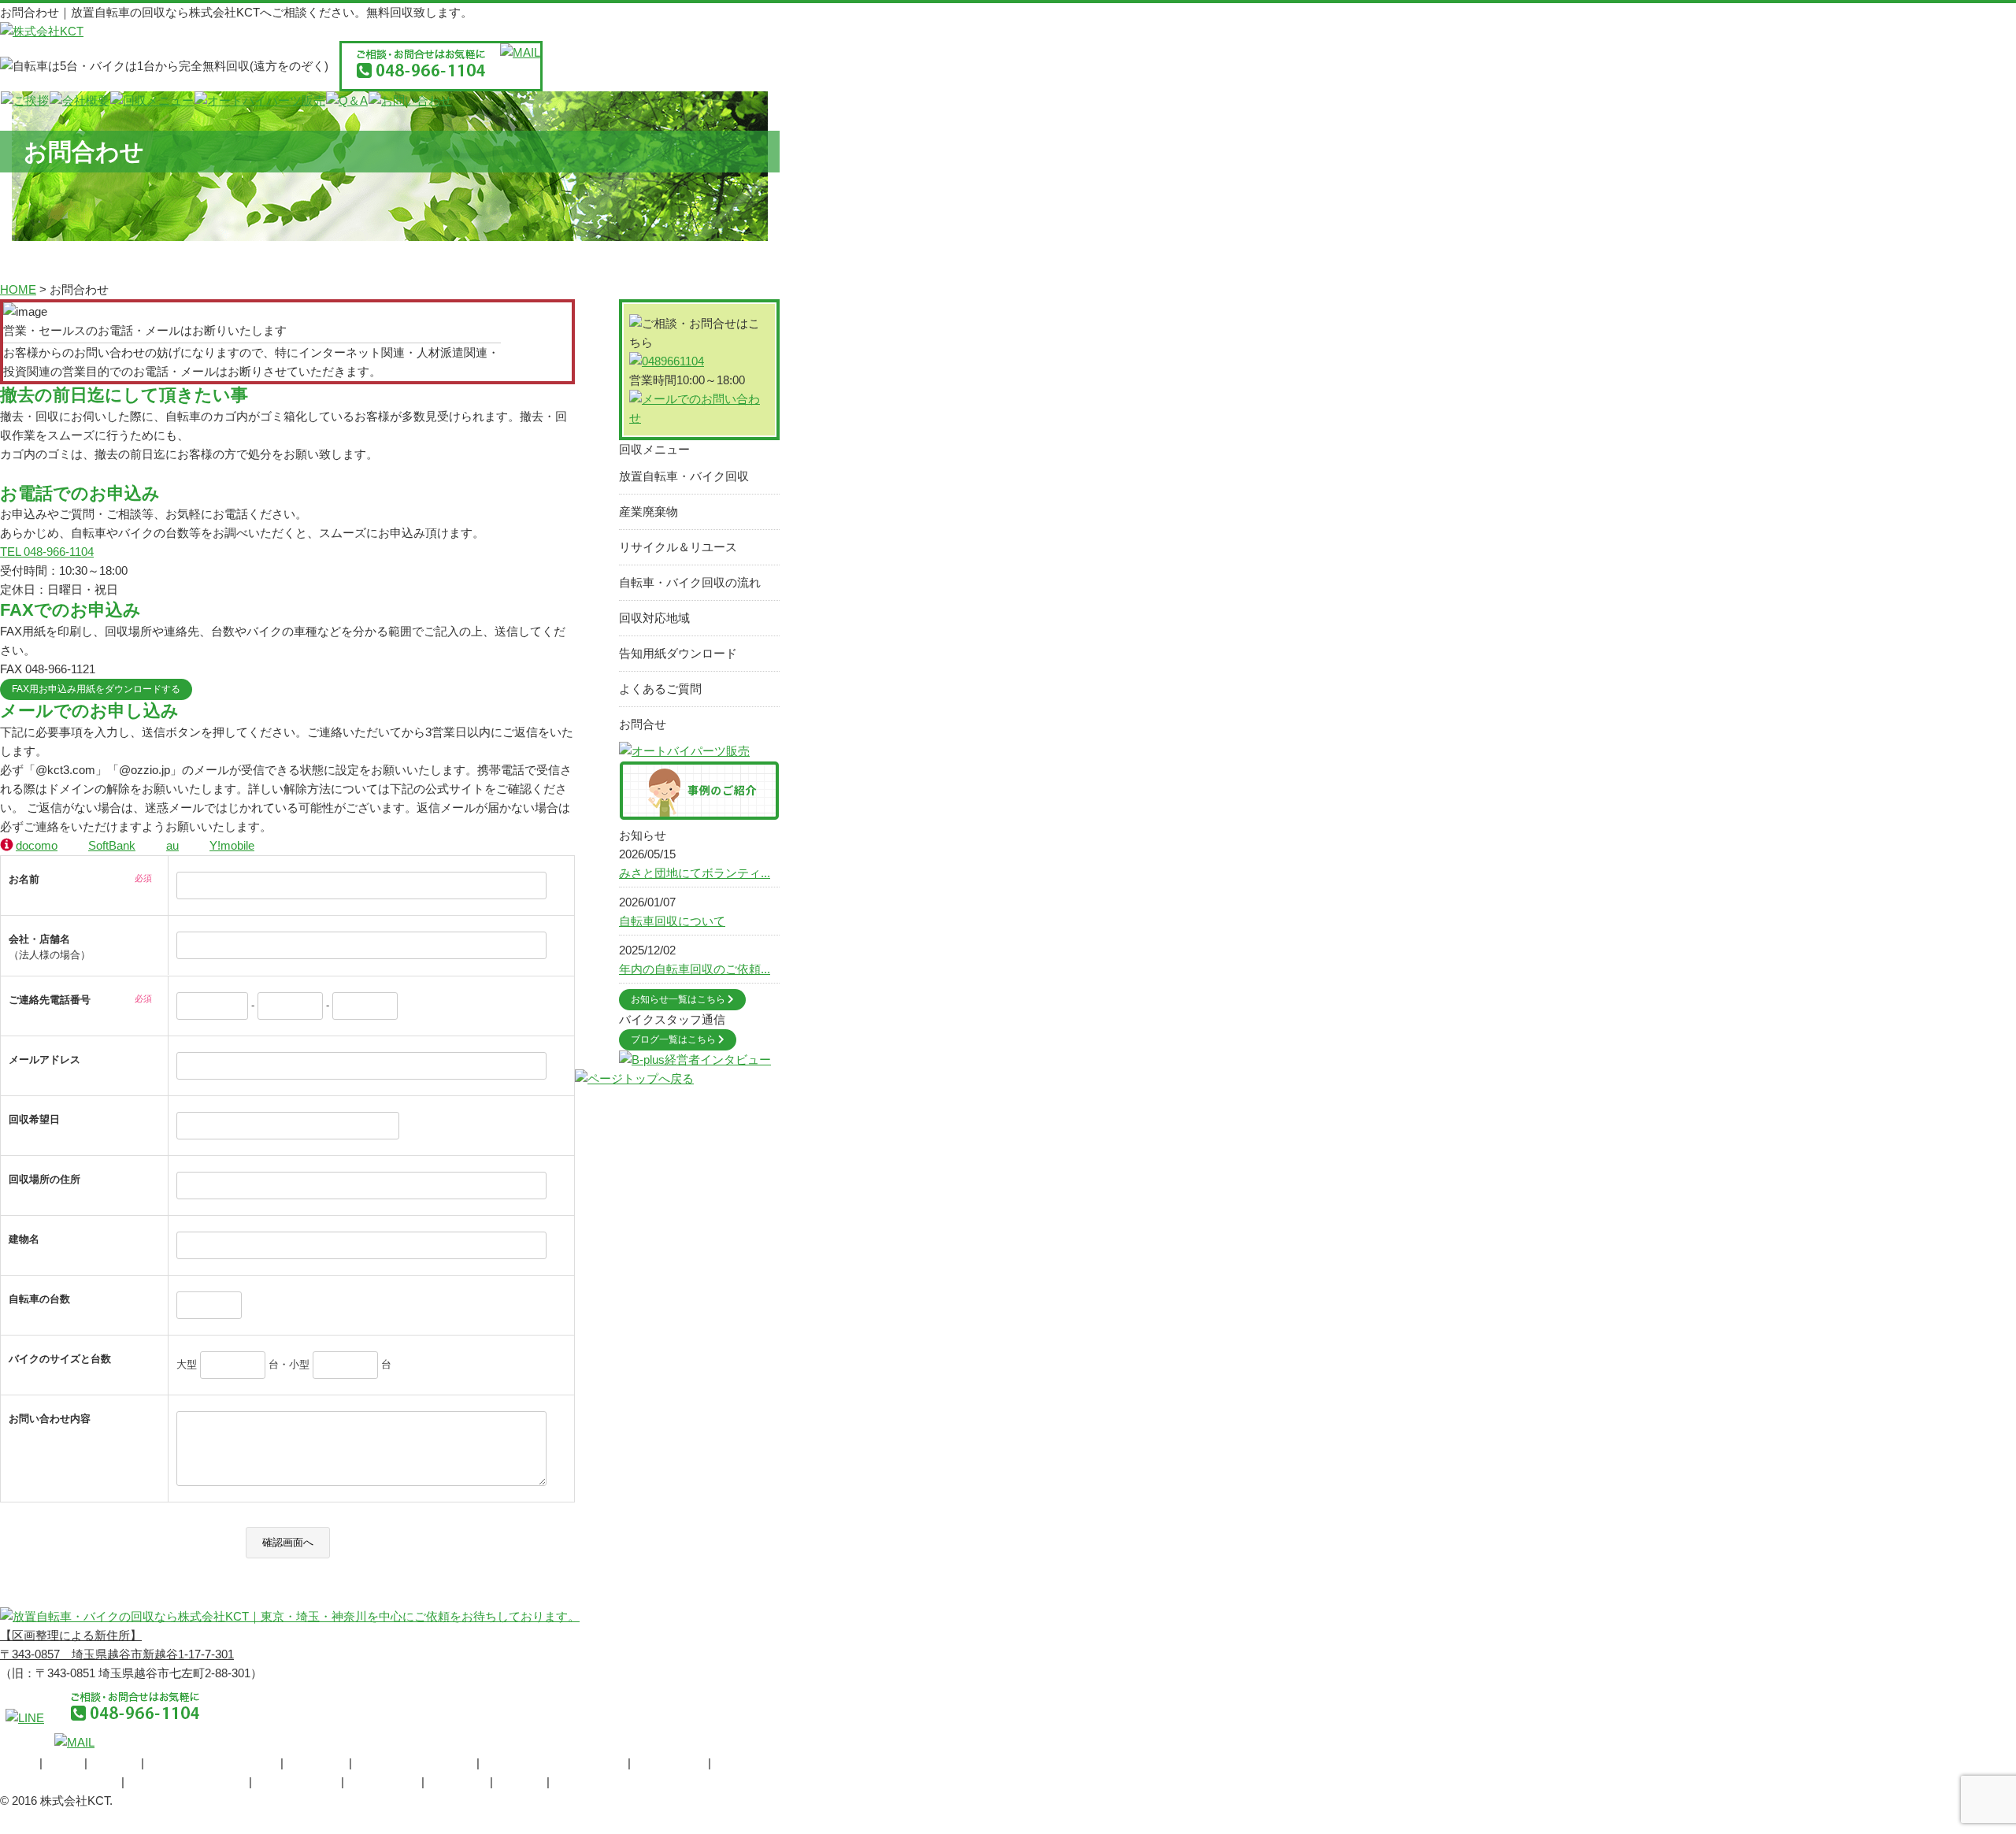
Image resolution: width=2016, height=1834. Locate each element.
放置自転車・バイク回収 (684, 476)
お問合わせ (457, 1782)
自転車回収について (672, 921)
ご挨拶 (63, 1763)
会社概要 (114, 1763)
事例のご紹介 (383, 1782)
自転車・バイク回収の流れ (690, 582)
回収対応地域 (654, 618)
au (172, 845)
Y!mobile (232, 845)
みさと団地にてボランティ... (695, 873)
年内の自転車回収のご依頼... (695, 969)
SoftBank (112, 845)
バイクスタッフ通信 (606, 1782)
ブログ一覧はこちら (674, 1039)
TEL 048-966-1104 (47, 552)
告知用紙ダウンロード (678, 653)
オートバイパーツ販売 (187, 1782)
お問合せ (643, 724)
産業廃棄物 (649, 511)
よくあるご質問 (660, 689)
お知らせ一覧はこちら (679, 999)
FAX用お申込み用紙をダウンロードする (96, 689)
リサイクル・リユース (414, 1763)
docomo (37, 845)
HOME (18, 1763)
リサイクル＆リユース (678, 547)
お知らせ (520, 1782)
